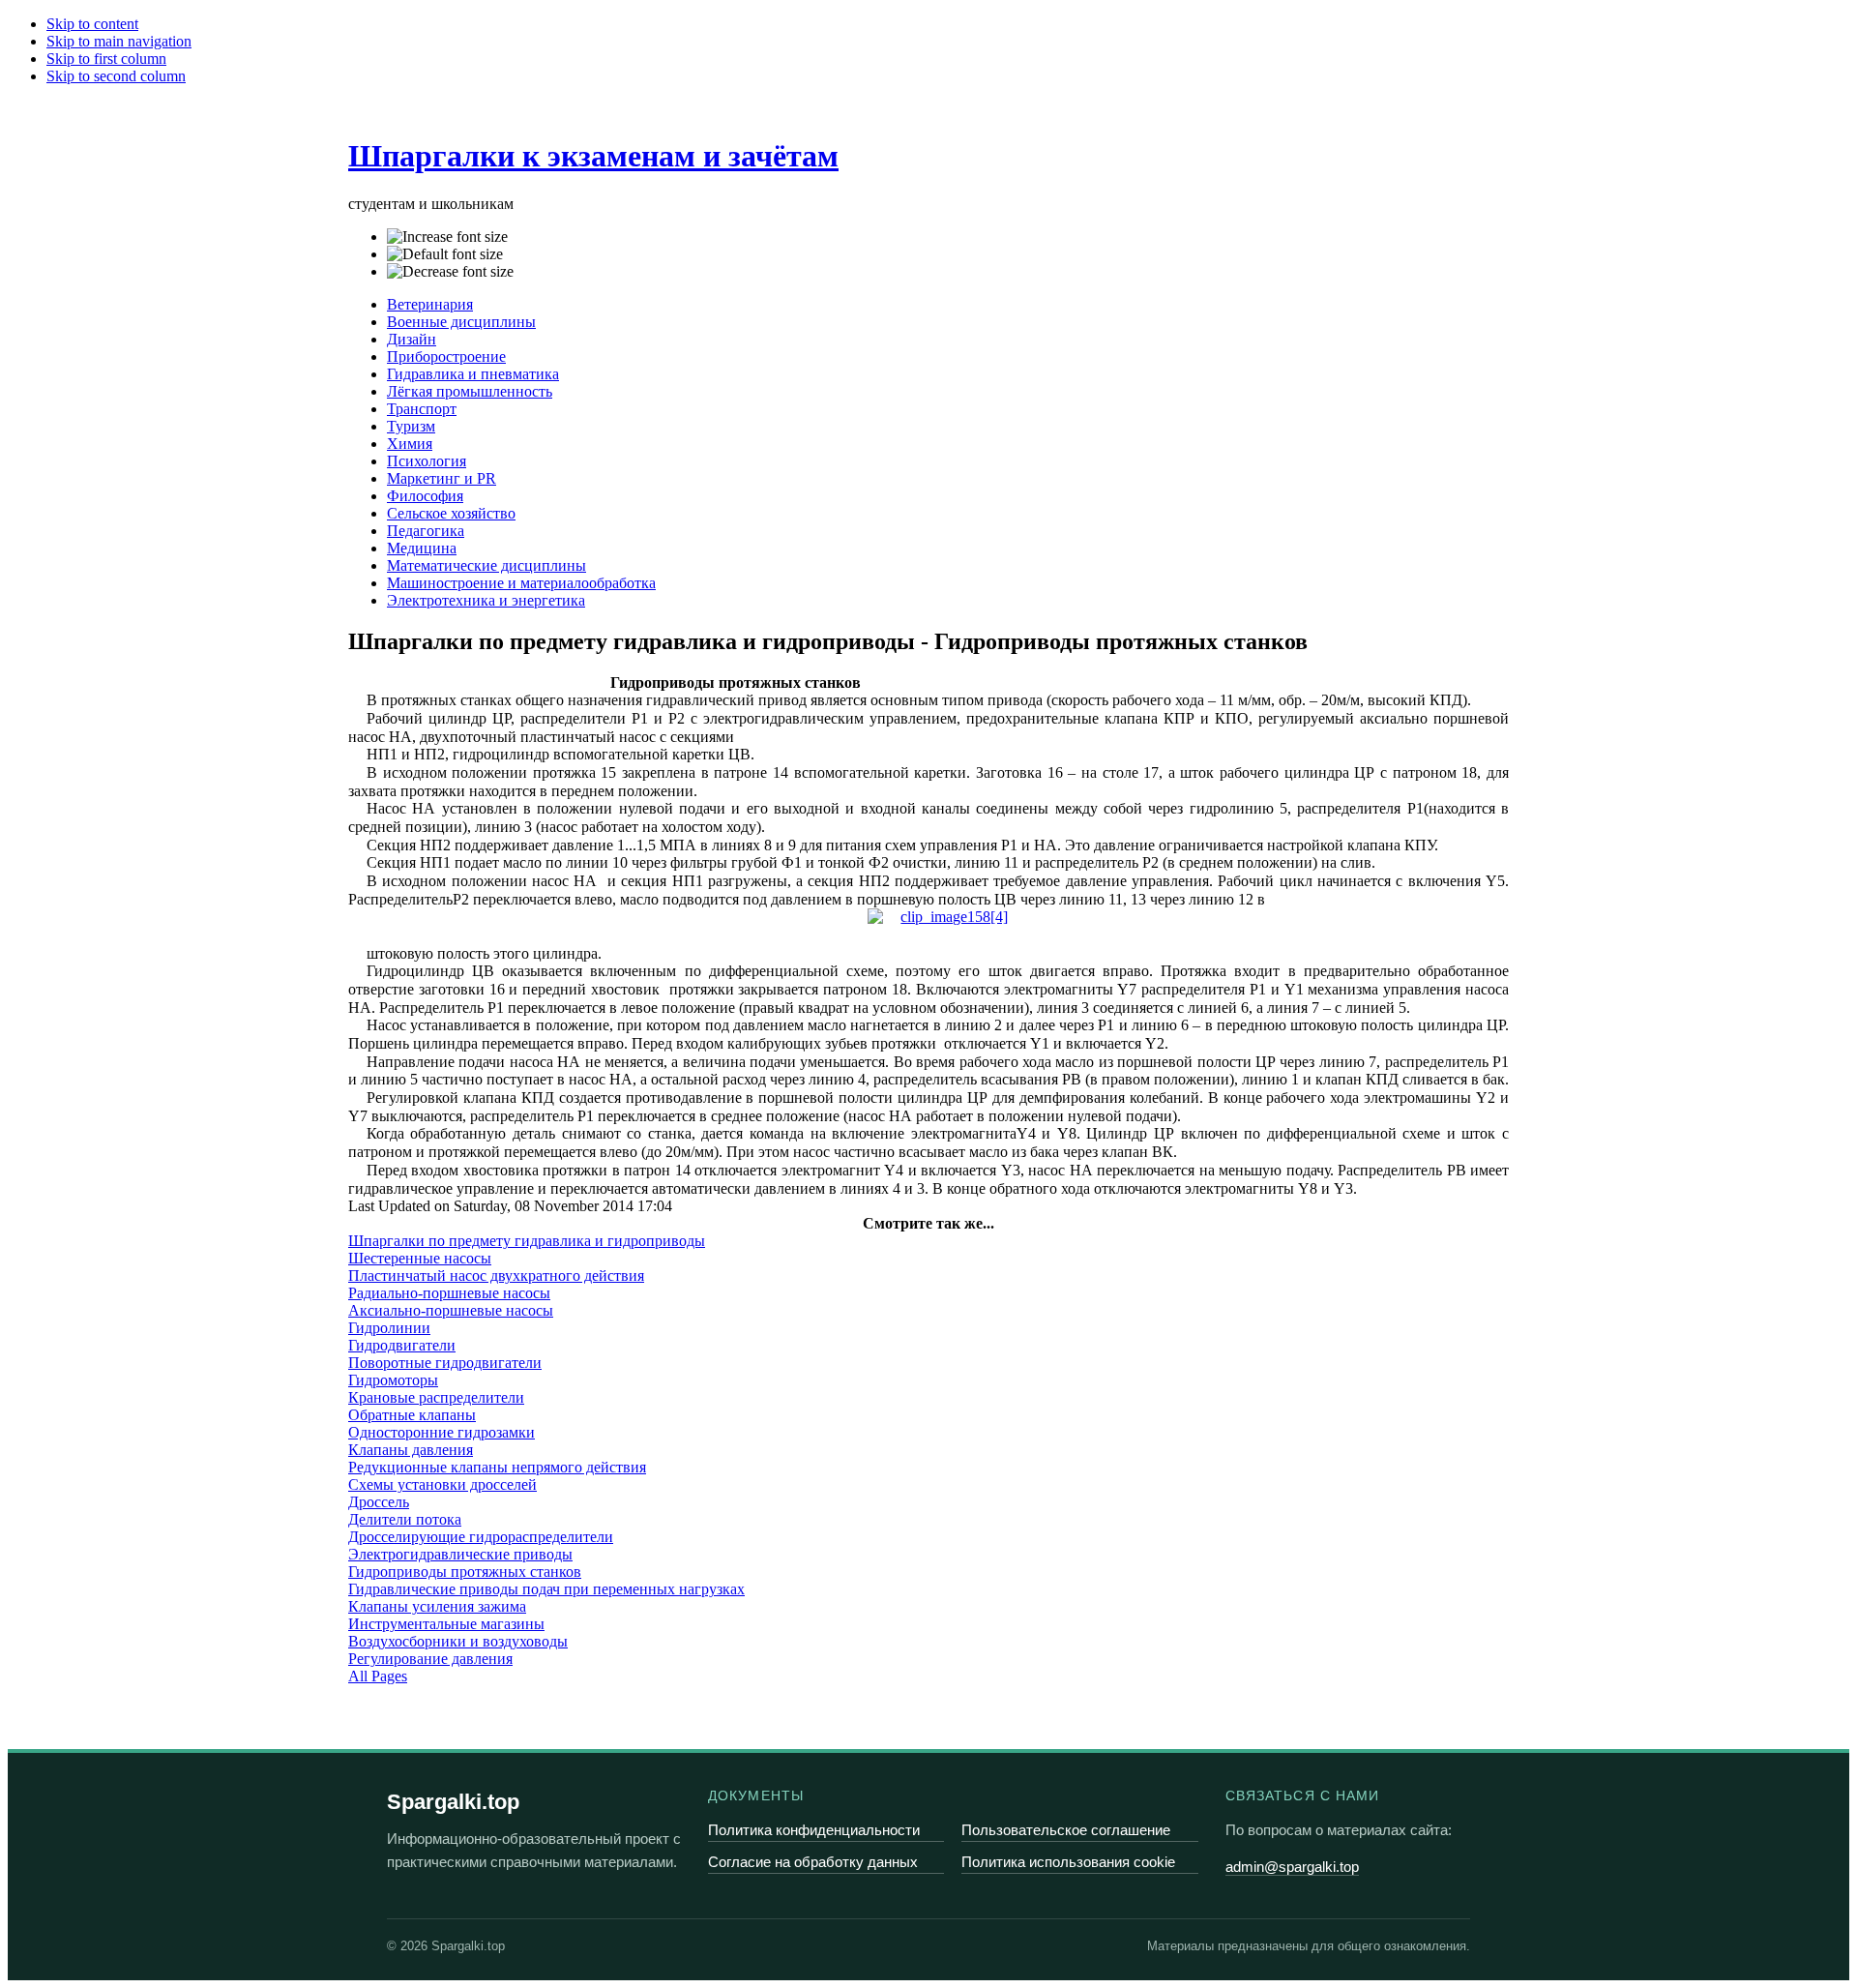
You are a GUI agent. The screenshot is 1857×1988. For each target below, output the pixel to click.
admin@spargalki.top (1292, 1867)
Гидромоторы (393, 1380)
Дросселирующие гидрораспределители (481, 1537)
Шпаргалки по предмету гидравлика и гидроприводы (527, 1241)
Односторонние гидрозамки (442, 1432)
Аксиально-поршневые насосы (451, 1310)
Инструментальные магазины (446, 1624)
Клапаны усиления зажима (437, 1606)
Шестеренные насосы (420, 1258)
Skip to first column (106, 59)
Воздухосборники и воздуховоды (458, 1641)
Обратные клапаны (412, 1415)
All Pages (378, 1676)
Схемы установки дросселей (442, 1484)
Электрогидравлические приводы (460, 1554)
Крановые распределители (436, 1397)
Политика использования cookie (1068, 1862)
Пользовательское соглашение (1066, 1830)
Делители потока (405, 1519)
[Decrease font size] (450, 272)
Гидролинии (389, 1328)
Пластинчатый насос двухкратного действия (496, 1276)
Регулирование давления (430, 1659)
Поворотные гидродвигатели (445, 1363)
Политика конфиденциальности (814, 1830)
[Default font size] (445, 254)
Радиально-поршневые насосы (449, 1293)
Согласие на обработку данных (813, 1862)
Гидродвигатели (402, 1345)
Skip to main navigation (119, 41)
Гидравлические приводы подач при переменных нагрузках (546, 1589)
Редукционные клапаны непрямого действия (497, 1467)
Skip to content (92, 24)
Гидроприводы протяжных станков (465, 1572)
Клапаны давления (411, 1450)
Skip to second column (116, 76)
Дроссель (379, 1502)
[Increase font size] (447, 237)
